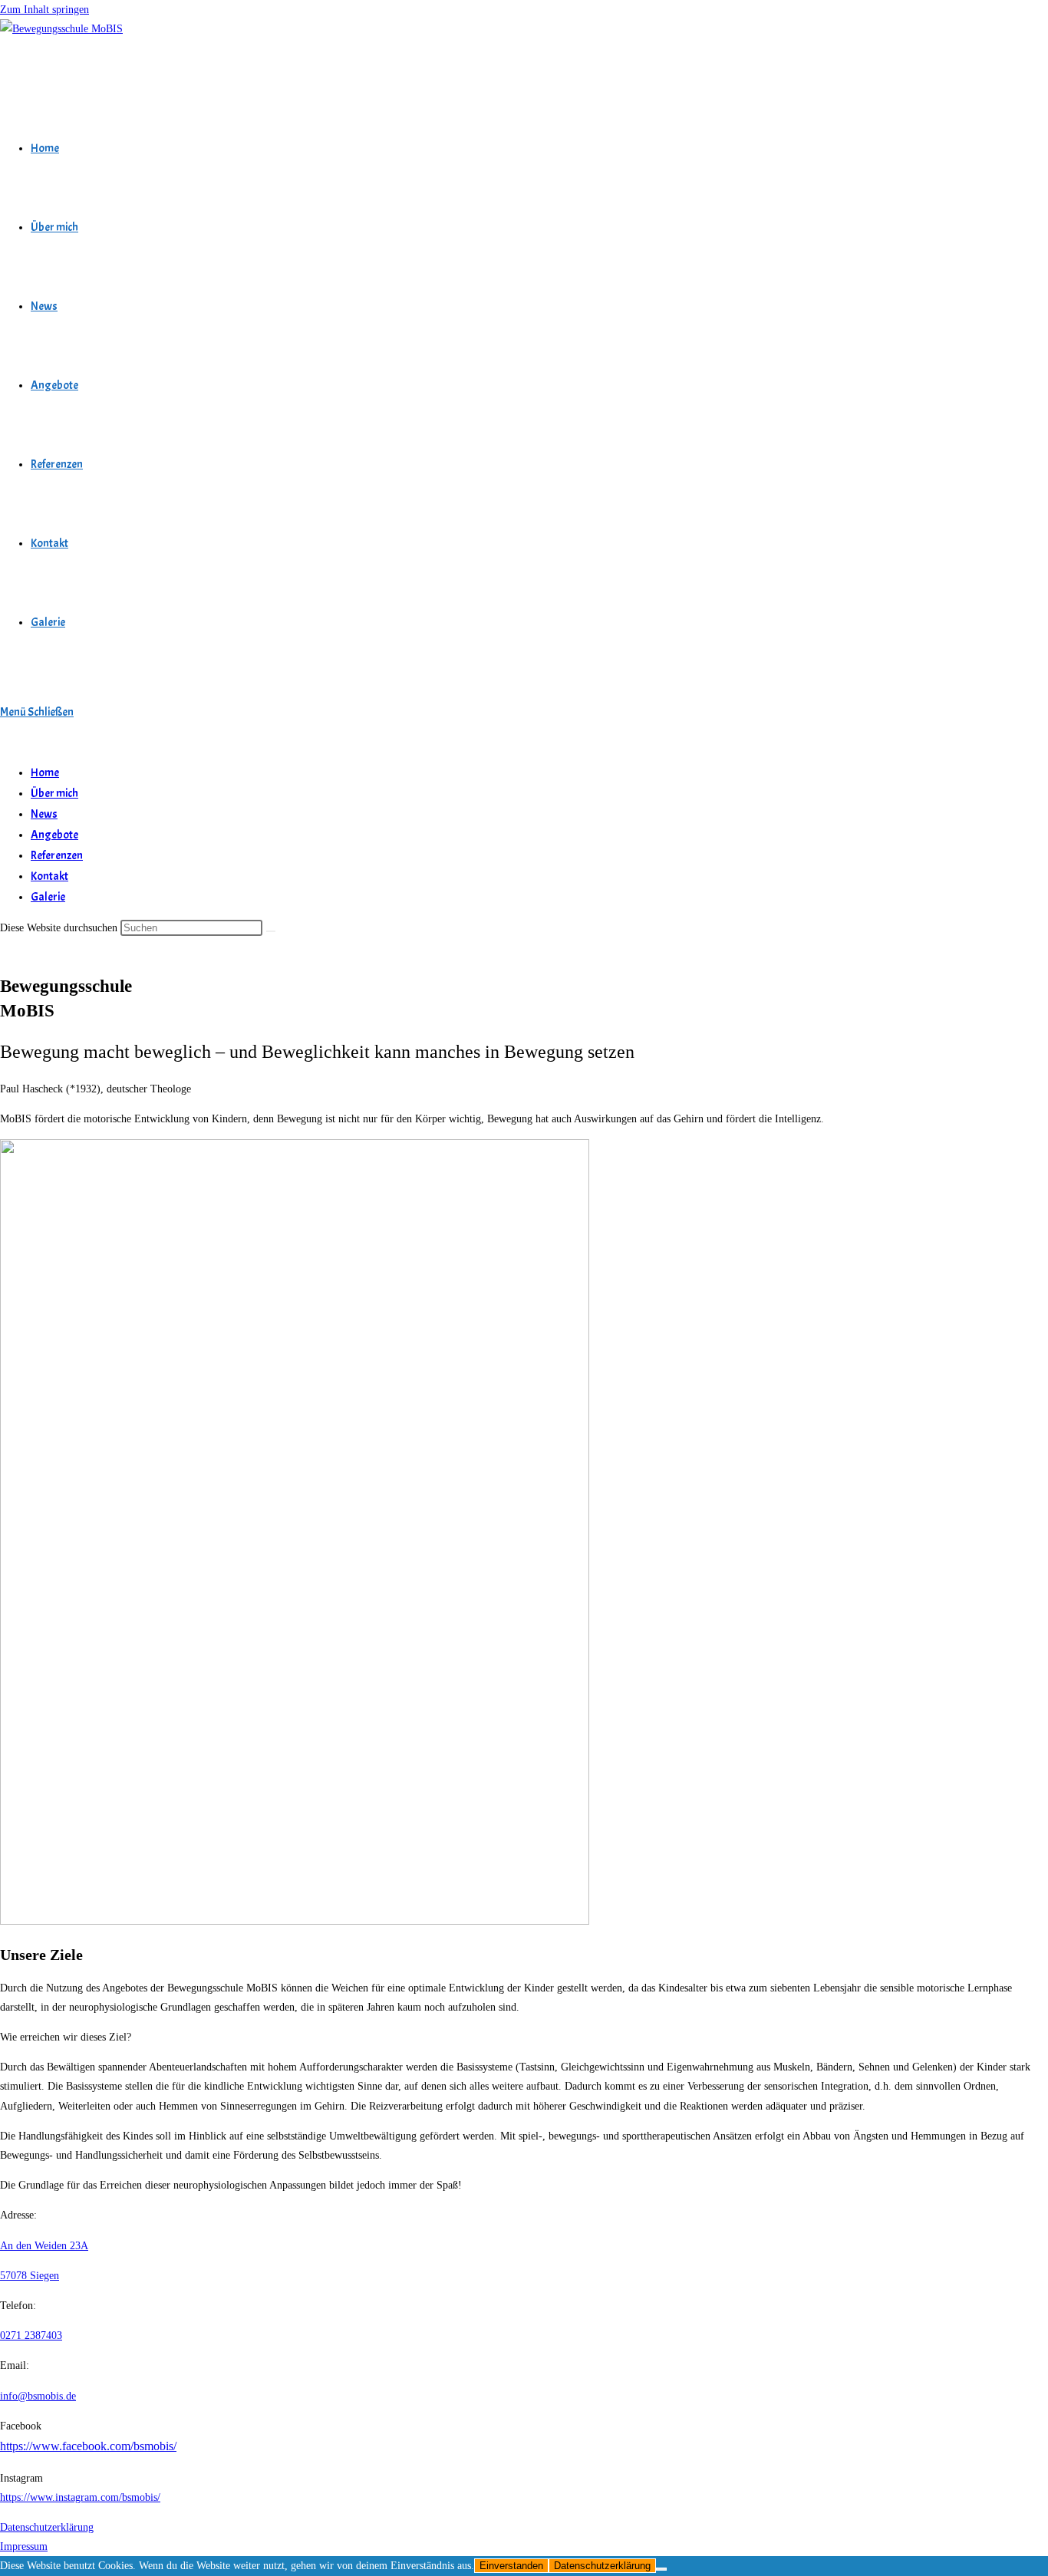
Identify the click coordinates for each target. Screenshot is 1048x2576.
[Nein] (661, 2569)
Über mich (54, 794)
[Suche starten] (271, 931)
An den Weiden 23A (44, 2246)
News (44, 814)
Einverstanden (511, 2566)
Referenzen (57, 856)
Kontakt (49, 876)
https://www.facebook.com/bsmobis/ (88, 2446)
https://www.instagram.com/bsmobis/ (80, 2497)
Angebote (54, 835)
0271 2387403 (31, 2336)
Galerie (48, 897)
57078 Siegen (30, 2276)
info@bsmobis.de (38, 2396)
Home (45, 773)
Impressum (24, 2546)
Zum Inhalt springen (44, 10)
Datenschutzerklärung (47, 2527)
